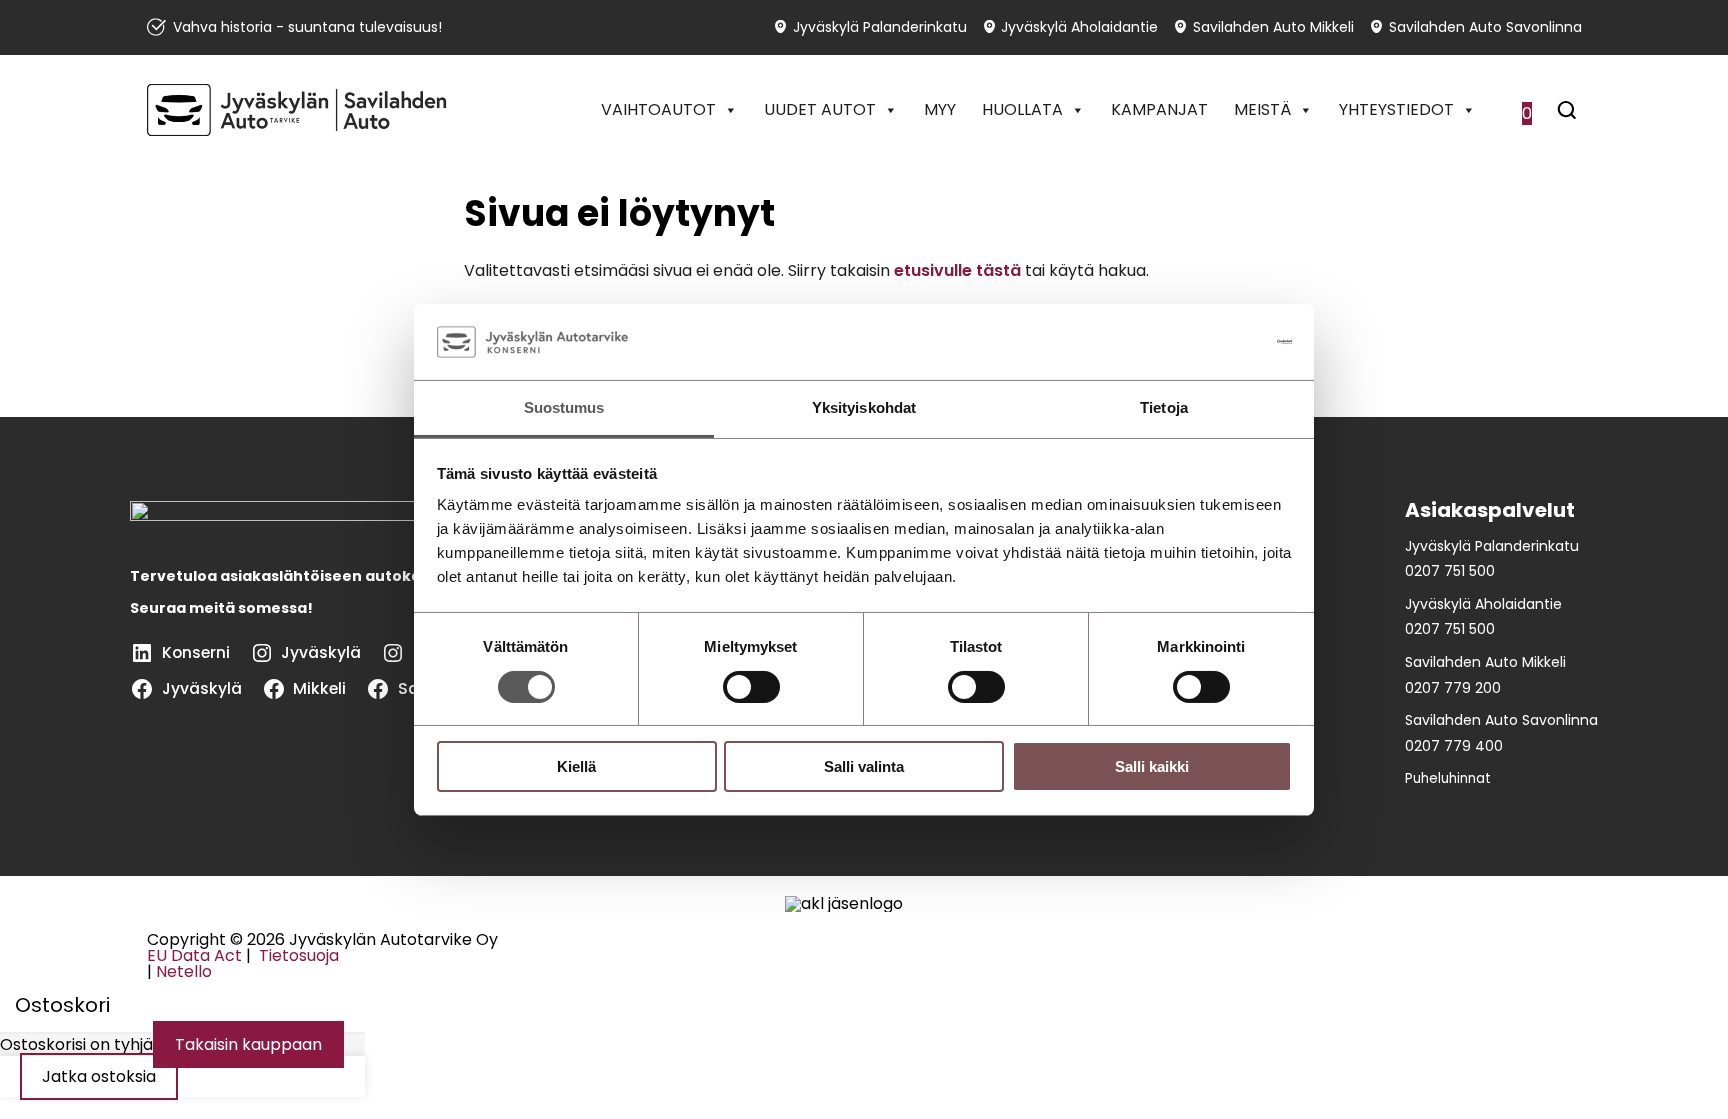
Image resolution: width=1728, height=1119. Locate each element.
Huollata (1022, 109)
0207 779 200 (1453, 688)
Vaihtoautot (658, 109)
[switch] (751, 687)
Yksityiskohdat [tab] (864, 407)
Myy (940, 109)
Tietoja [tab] (1164, 407)
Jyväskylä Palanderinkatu (880, 27)
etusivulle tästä (957, 270)
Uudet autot (820, 109)
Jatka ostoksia (99, 1076)
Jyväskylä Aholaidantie (1079, 27)
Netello (184, 971)
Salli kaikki (1152, 766)
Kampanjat (1159, 109)
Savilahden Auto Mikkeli (1273, 27)
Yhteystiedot (1396, 109)
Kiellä (576, 766)
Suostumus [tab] (564, 407)
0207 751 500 (1450, 571)
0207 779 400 (1454, 746)
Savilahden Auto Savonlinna (1485, 27)
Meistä (1262, 109)
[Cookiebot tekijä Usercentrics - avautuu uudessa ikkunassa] (1204, 342)
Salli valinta (864, 766)
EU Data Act (194, 955)
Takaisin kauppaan (248, 1044)
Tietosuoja (297, 955)
